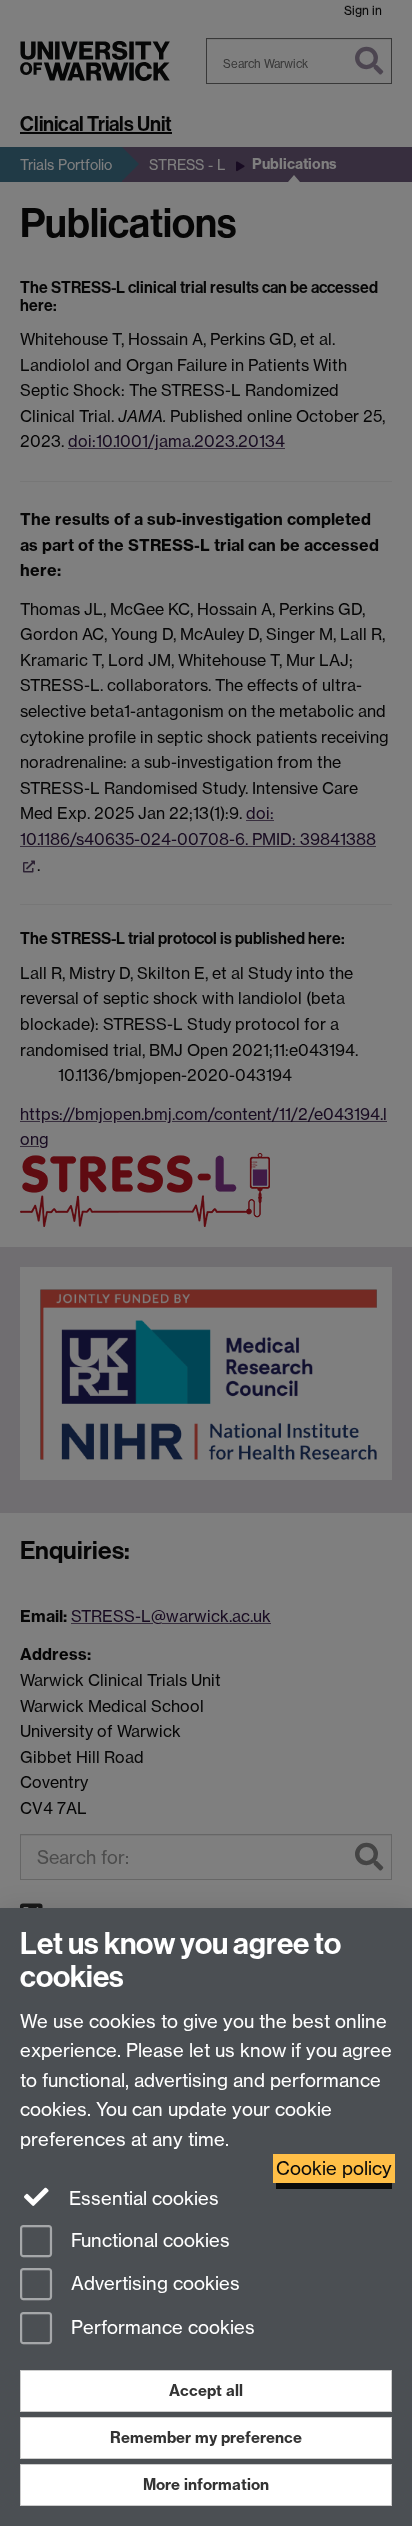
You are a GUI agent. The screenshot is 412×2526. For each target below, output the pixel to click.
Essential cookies (141, 2198)
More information (206, 2484)
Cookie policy (334, 2168)
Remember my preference (206, 2437)
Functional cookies (148, 2240)
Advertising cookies (153, 2284)
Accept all (206, 2390)
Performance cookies (160, 2328)
